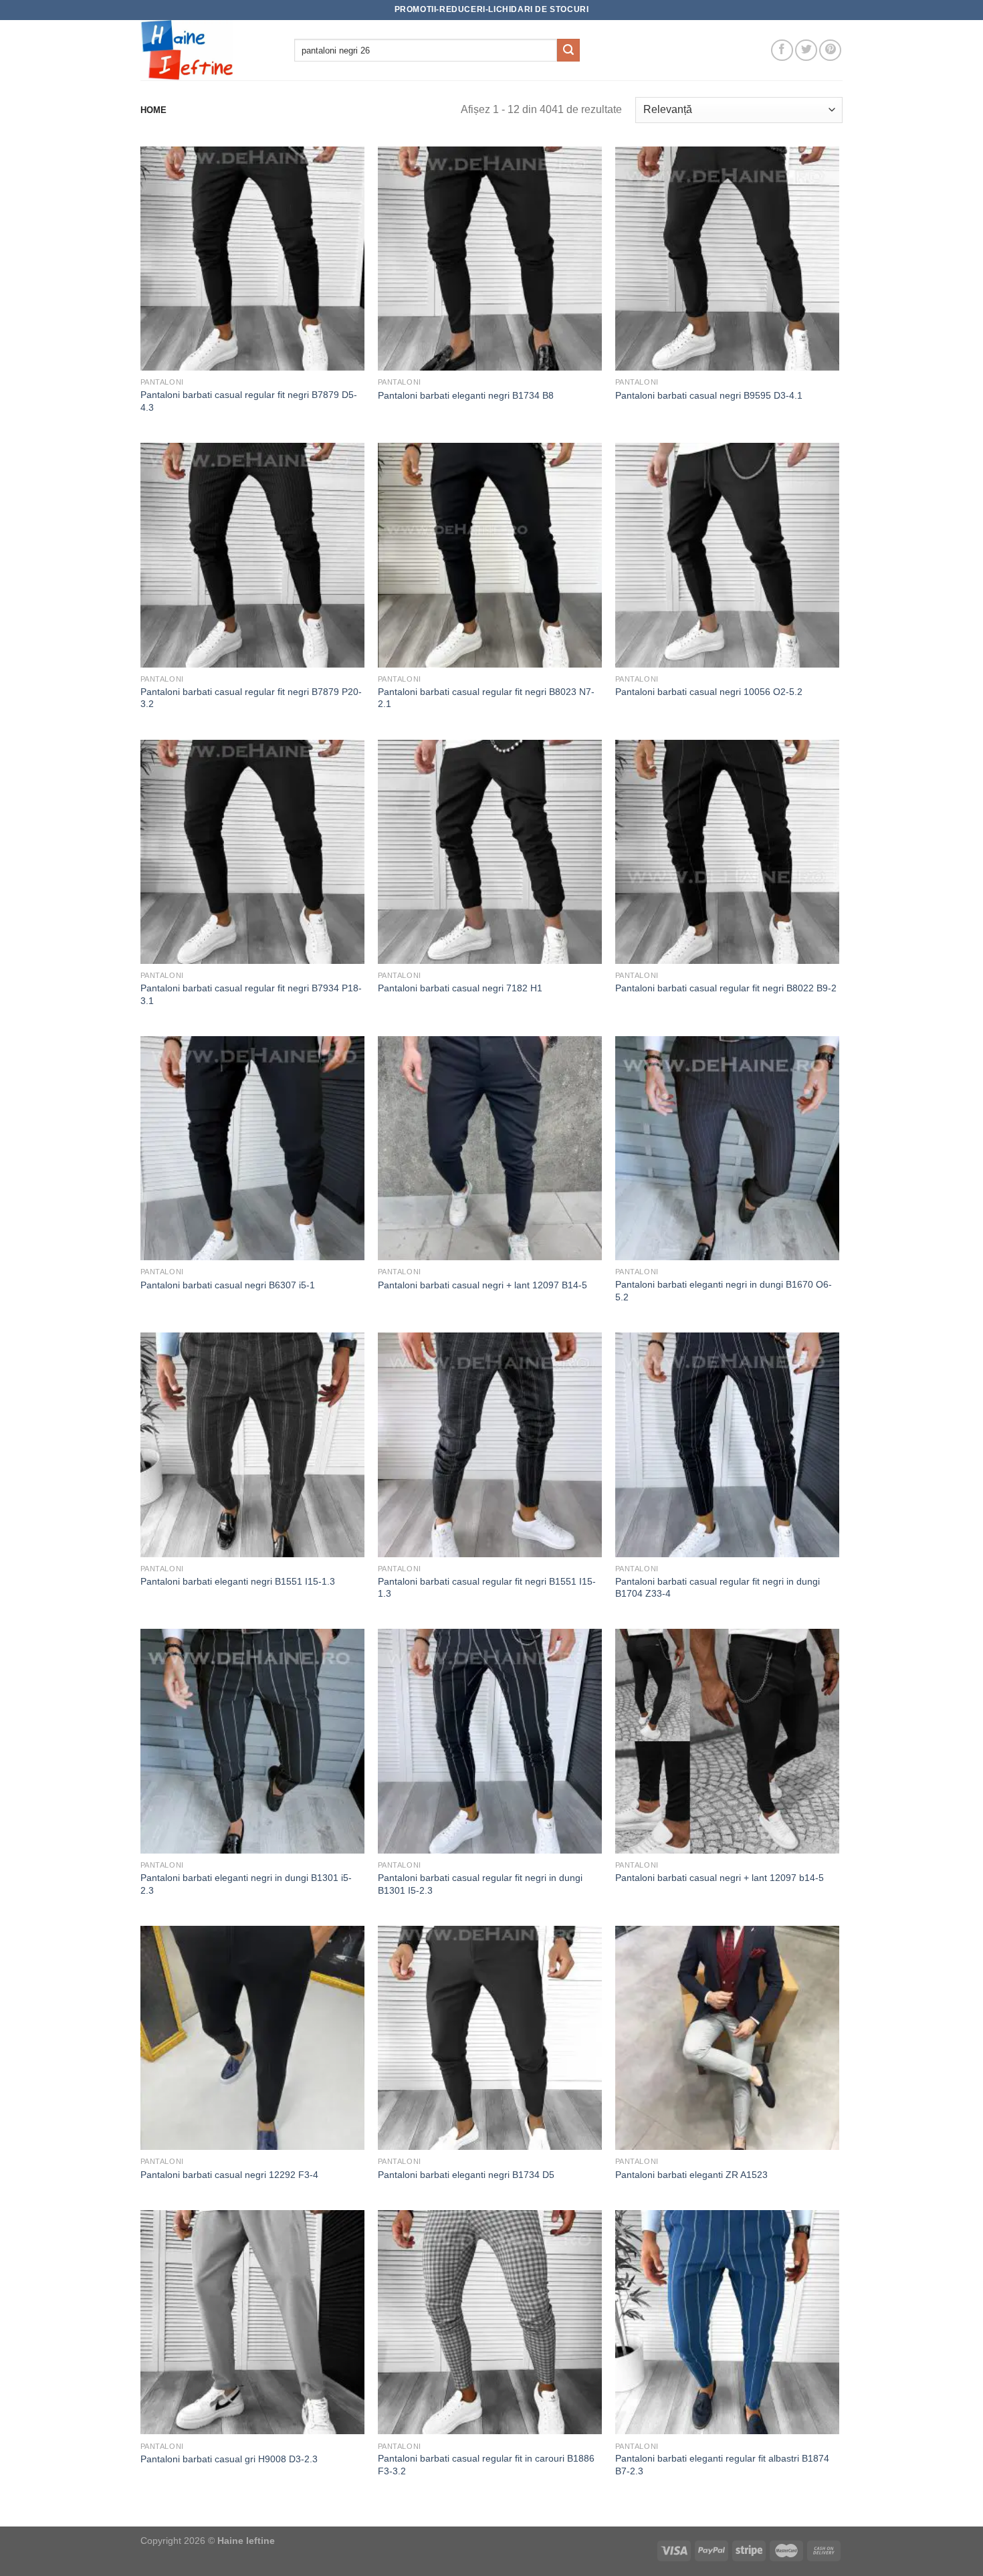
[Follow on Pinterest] (830, 51)
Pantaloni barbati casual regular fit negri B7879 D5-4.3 (249, 401)
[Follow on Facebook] (782, 51)
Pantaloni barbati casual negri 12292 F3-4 (229, 2175)
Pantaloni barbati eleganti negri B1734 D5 (466, 2175)
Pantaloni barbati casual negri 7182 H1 (460, 988)
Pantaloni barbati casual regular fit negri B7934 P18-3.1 (251, 994)
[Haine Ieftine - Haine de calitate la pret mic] (207, 50)
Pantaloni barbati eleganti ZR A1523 (691, 2175)
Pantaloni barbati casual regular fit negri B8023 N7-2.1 (486, 698)
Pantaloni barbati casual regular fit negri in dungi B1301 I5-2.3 (480, 1884)
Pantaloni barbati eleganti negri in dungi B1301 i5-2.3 (246, 1884)
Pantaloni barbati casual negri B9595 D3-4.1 (709, 395)
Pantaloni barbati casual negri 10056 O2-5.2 (709, 692)
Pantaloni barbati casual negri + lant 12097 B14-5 (482, 1285)
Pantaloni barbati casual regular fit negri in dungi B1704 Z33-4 (718, 1588)
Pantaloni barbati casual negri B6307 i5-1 (228, 1285)
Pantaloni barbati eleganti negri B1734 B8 (466, 395)
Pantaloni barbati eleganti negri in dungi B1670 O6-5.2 (724, 1291)
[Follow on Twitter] (806, 51)
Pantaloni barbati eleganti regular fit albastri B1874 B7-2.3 (722, 2465)
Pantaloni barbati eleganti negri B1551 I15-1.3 (238, 1581)
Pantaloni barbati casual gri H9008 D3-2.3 (229, 2459)
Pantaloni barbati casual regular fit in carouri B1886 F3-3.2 (486, 2465)
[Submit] (568, 50)
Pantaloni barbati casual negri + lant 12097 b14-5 (720, 1878)
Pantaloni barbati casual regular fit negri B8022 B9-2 (726, 988)
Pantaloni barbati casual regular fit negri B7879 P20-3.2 (251, 698)
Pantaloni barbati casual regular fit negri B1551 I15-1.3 (487, 1588)
